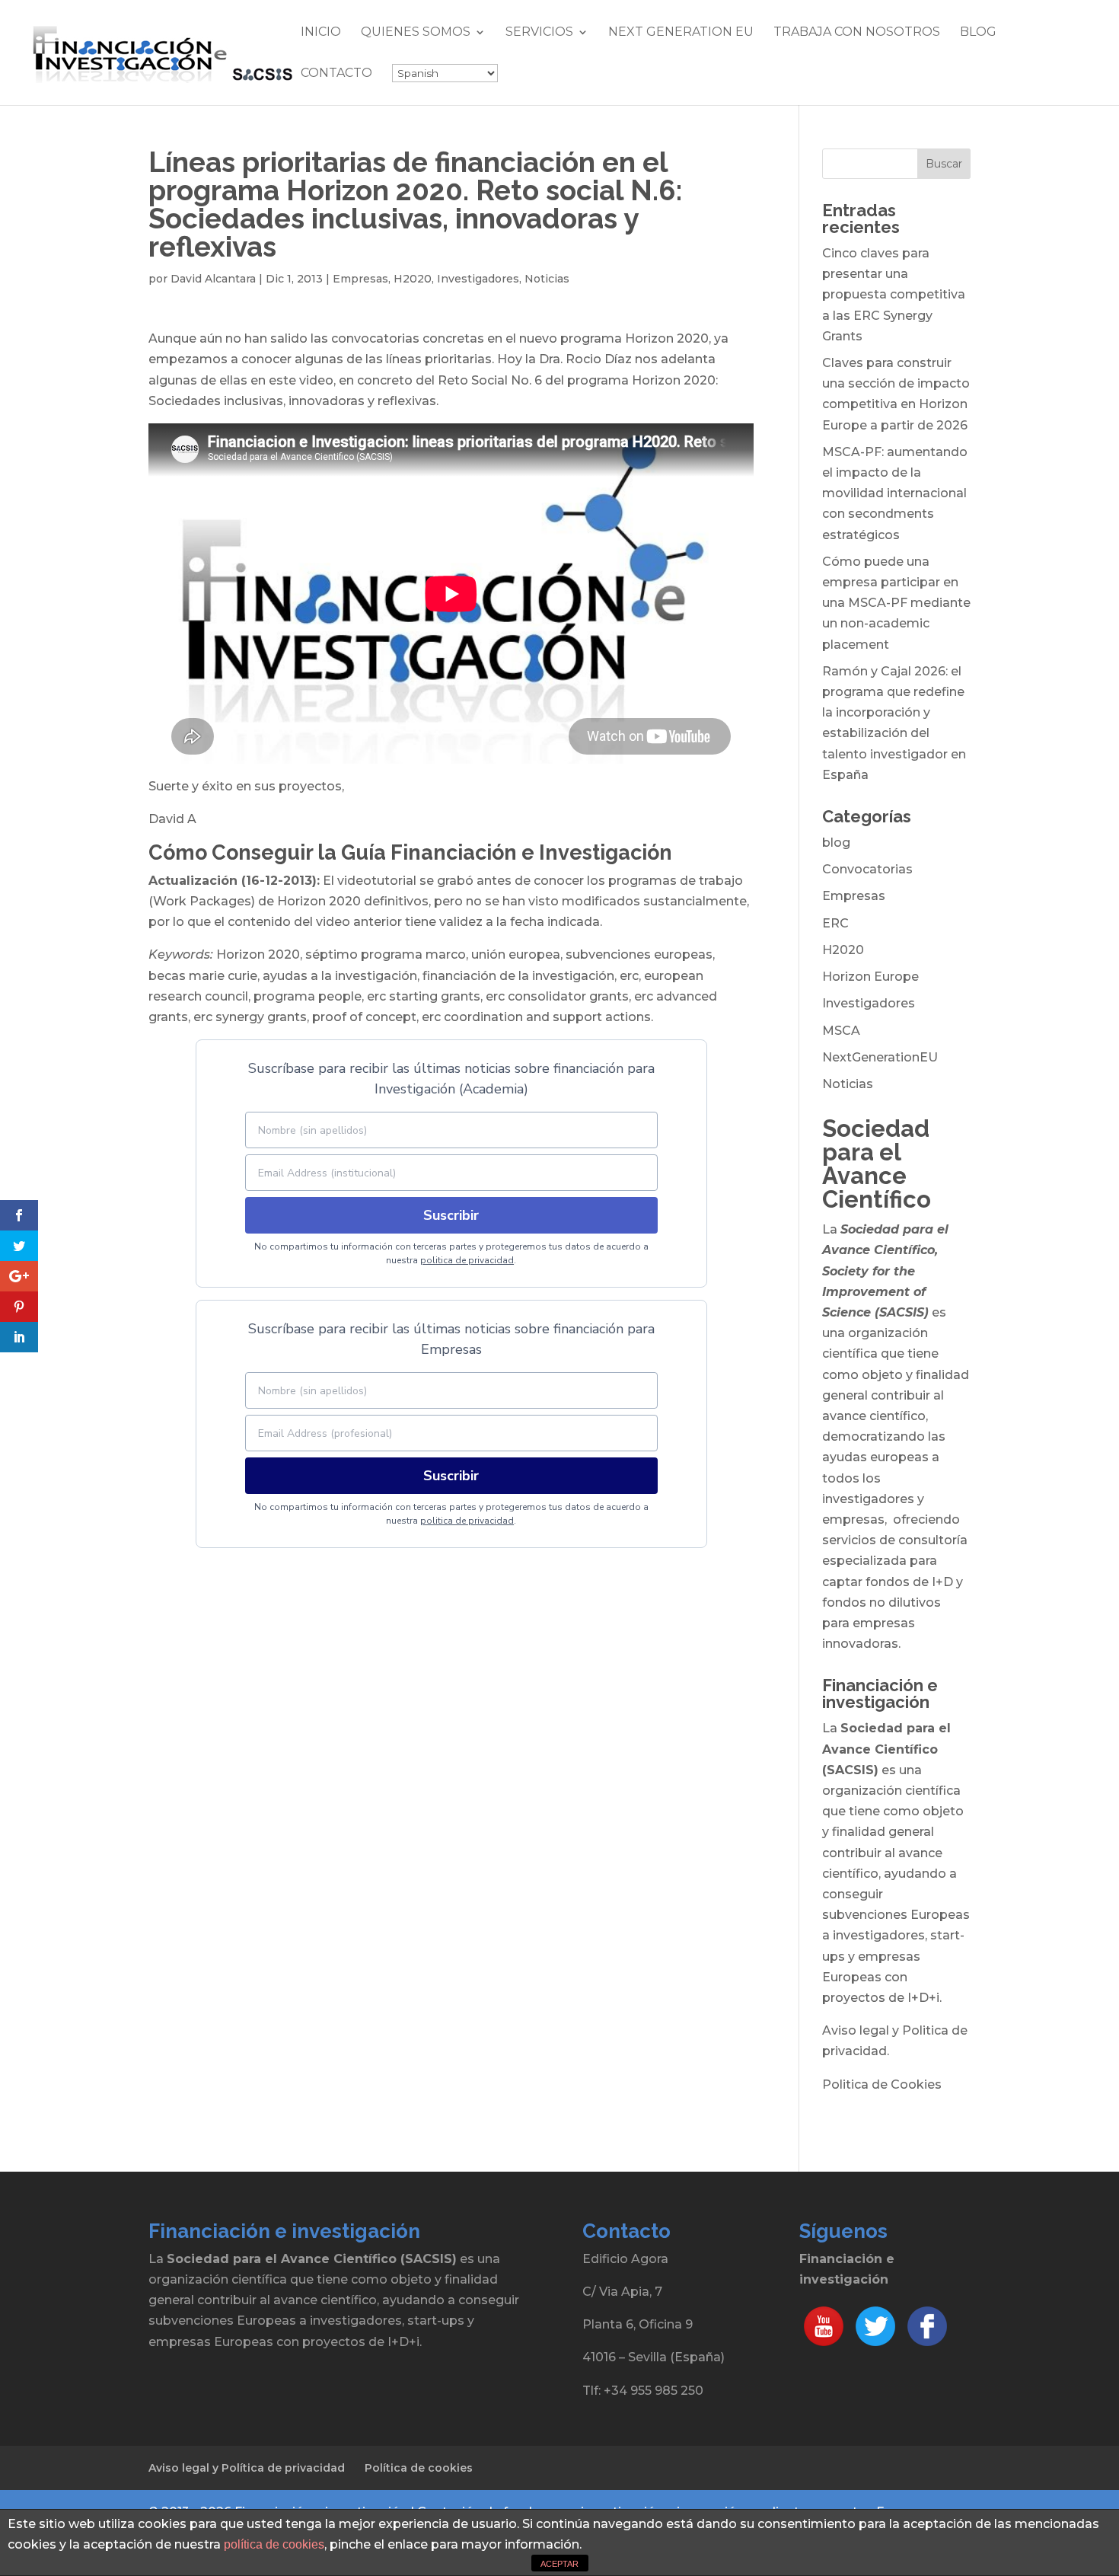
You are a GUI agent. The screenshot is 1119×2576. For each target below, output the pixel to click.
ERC (835, 923)
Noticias (547, 279)
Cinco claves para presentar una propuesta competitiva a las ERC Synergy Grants (894, 295)
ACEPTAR (559, 2564)
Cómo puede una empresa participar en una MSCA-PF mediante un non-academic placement (896, 603)
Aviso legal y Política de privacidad (247, 2468)
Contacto (336, 74)
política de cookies (274, 2544)
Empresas (360, 279)
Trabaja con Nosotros (857, 33)
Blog (978, 33)
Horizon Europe (870, 977)
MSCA (841, 1031)
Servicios (539, 33)
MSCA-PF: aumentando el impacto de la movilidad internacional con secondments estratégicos (895, 493)
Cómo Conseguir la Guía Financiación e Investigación (410, 852)
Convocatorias (867, 869)
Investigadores (478, 279)
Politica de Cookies (882, 2084)
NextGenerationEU (880, 1057)
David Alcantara (213, 279)
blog (836, 843)
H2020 (413, 279)
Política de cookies (419, 2468)
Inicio (321, 33)
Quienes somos (416, 33)
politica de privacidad (467, 1260)
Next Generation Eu (681, 33)
